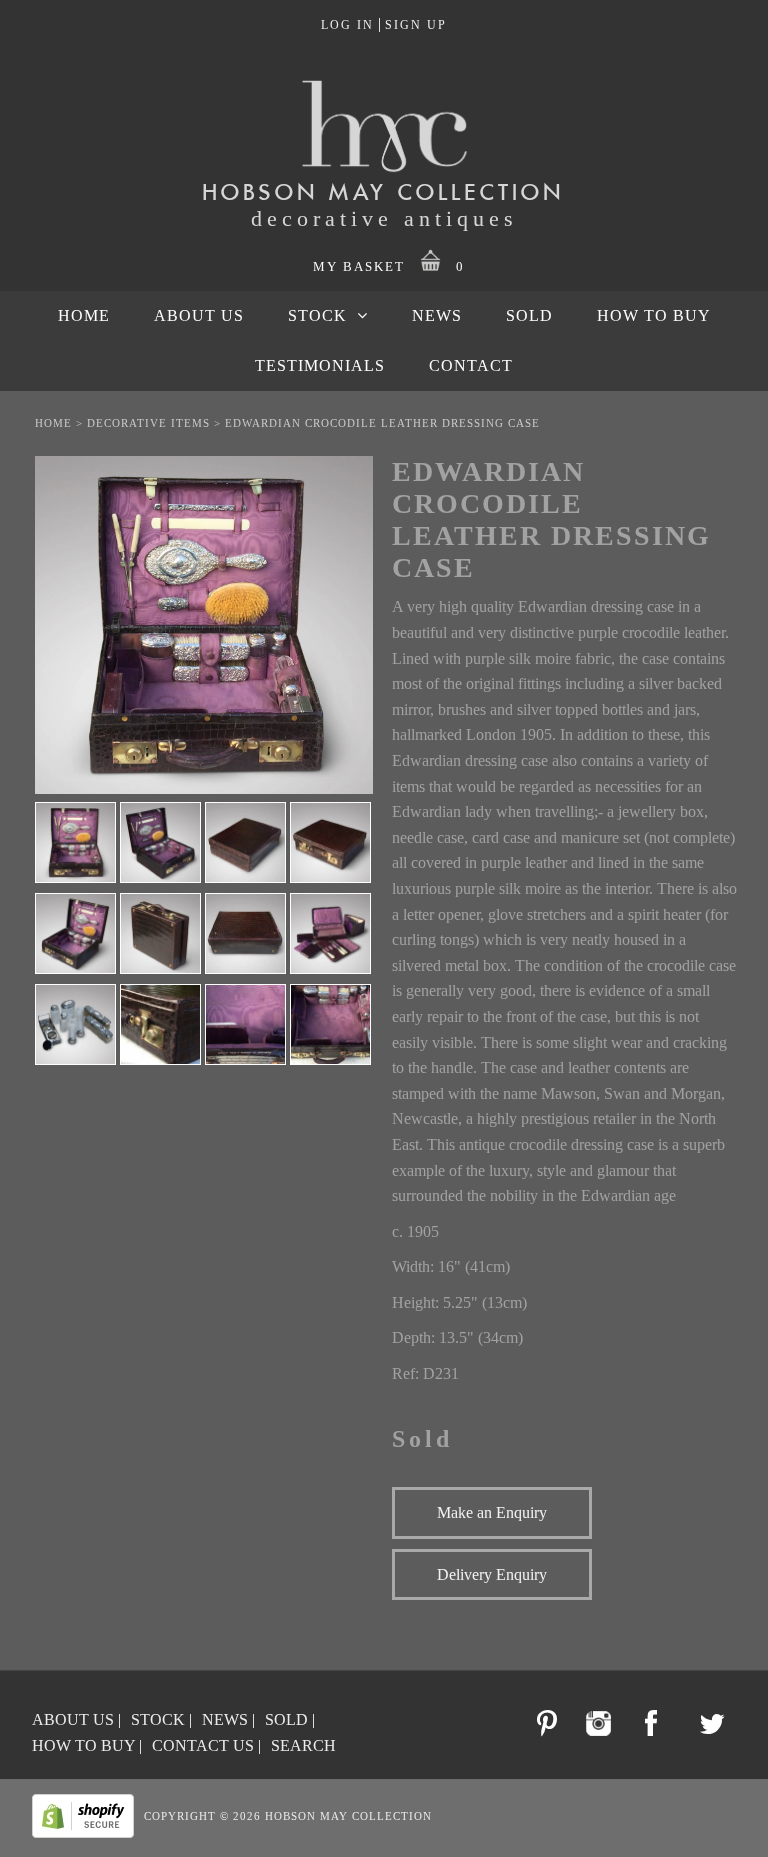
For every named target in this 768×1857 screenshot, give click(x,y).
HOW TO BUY (654, 315)
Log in (347, 25)
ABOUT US (199, 315)
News (225, 1719)
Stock (158, 1719)
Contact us (203, 1745)
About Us (73, 1719)
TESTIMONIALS (320, 365)
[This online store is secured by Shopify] (88, 1834)
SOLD (529, 315)
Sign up (416, 25)
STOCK (317, 315)
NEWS (437, 315)
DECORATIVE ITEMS (148, 423)
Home (53, 423)
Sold (286, 1719)
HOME (84, 315)
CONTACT (471, 365)
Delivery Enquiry (492, 1574)
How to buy (83, 1745)
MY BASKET (389, 266)
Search (303, 1745)
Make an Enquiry (492, 1512)
